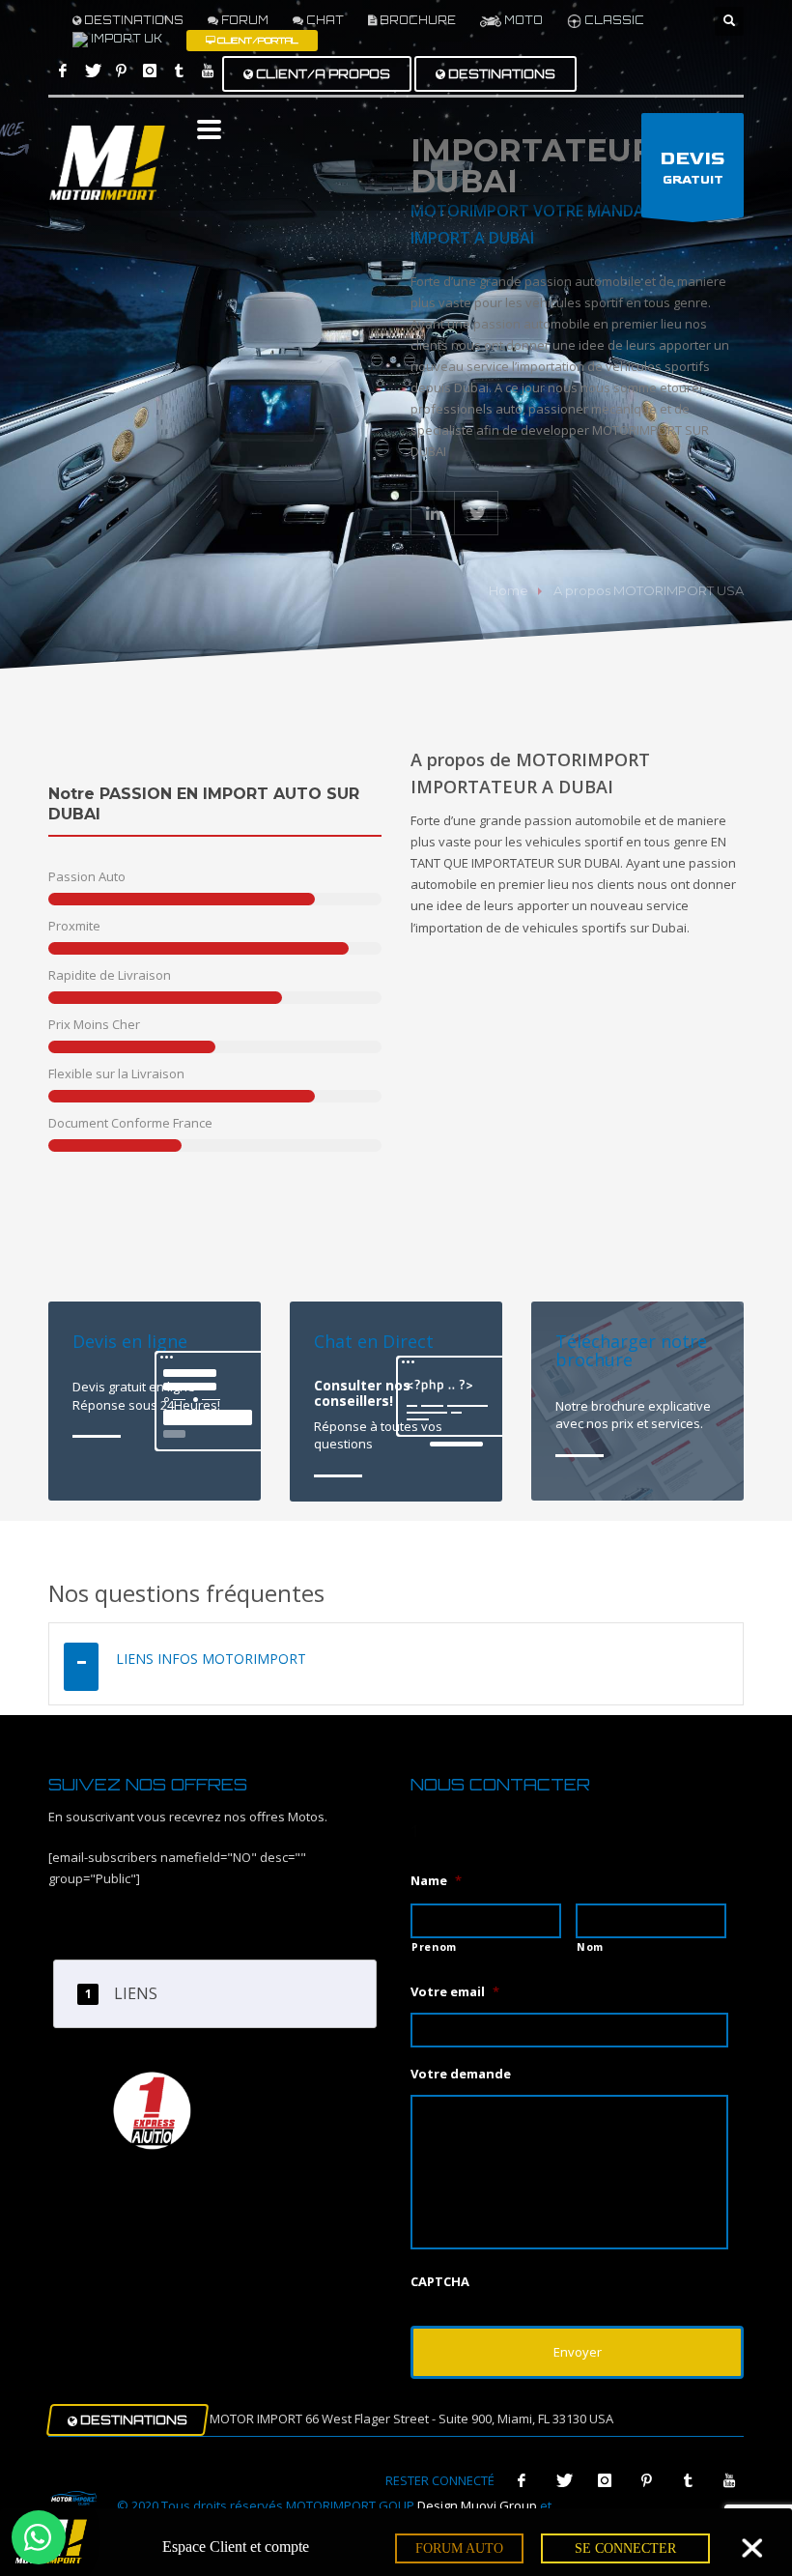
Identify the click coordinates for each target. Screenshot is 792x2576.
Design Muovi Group (477, 2505)
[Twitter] (92, 71)
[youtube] (208, 71)
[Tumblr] (179, 71)
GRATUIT (693, 168)
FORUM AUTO (459, 2548)
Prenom (434, 1947)
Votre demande (461, 2074)
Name (436, 1881)
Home (509, 590)
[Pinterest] (121, 71)
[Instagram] (150, 71)
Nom (590, 1947)
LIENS (136, 1993)
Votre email (455, 1992)
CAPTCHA (440, 2282)
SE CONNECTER (625, 2548)
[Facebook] (63, 71)
